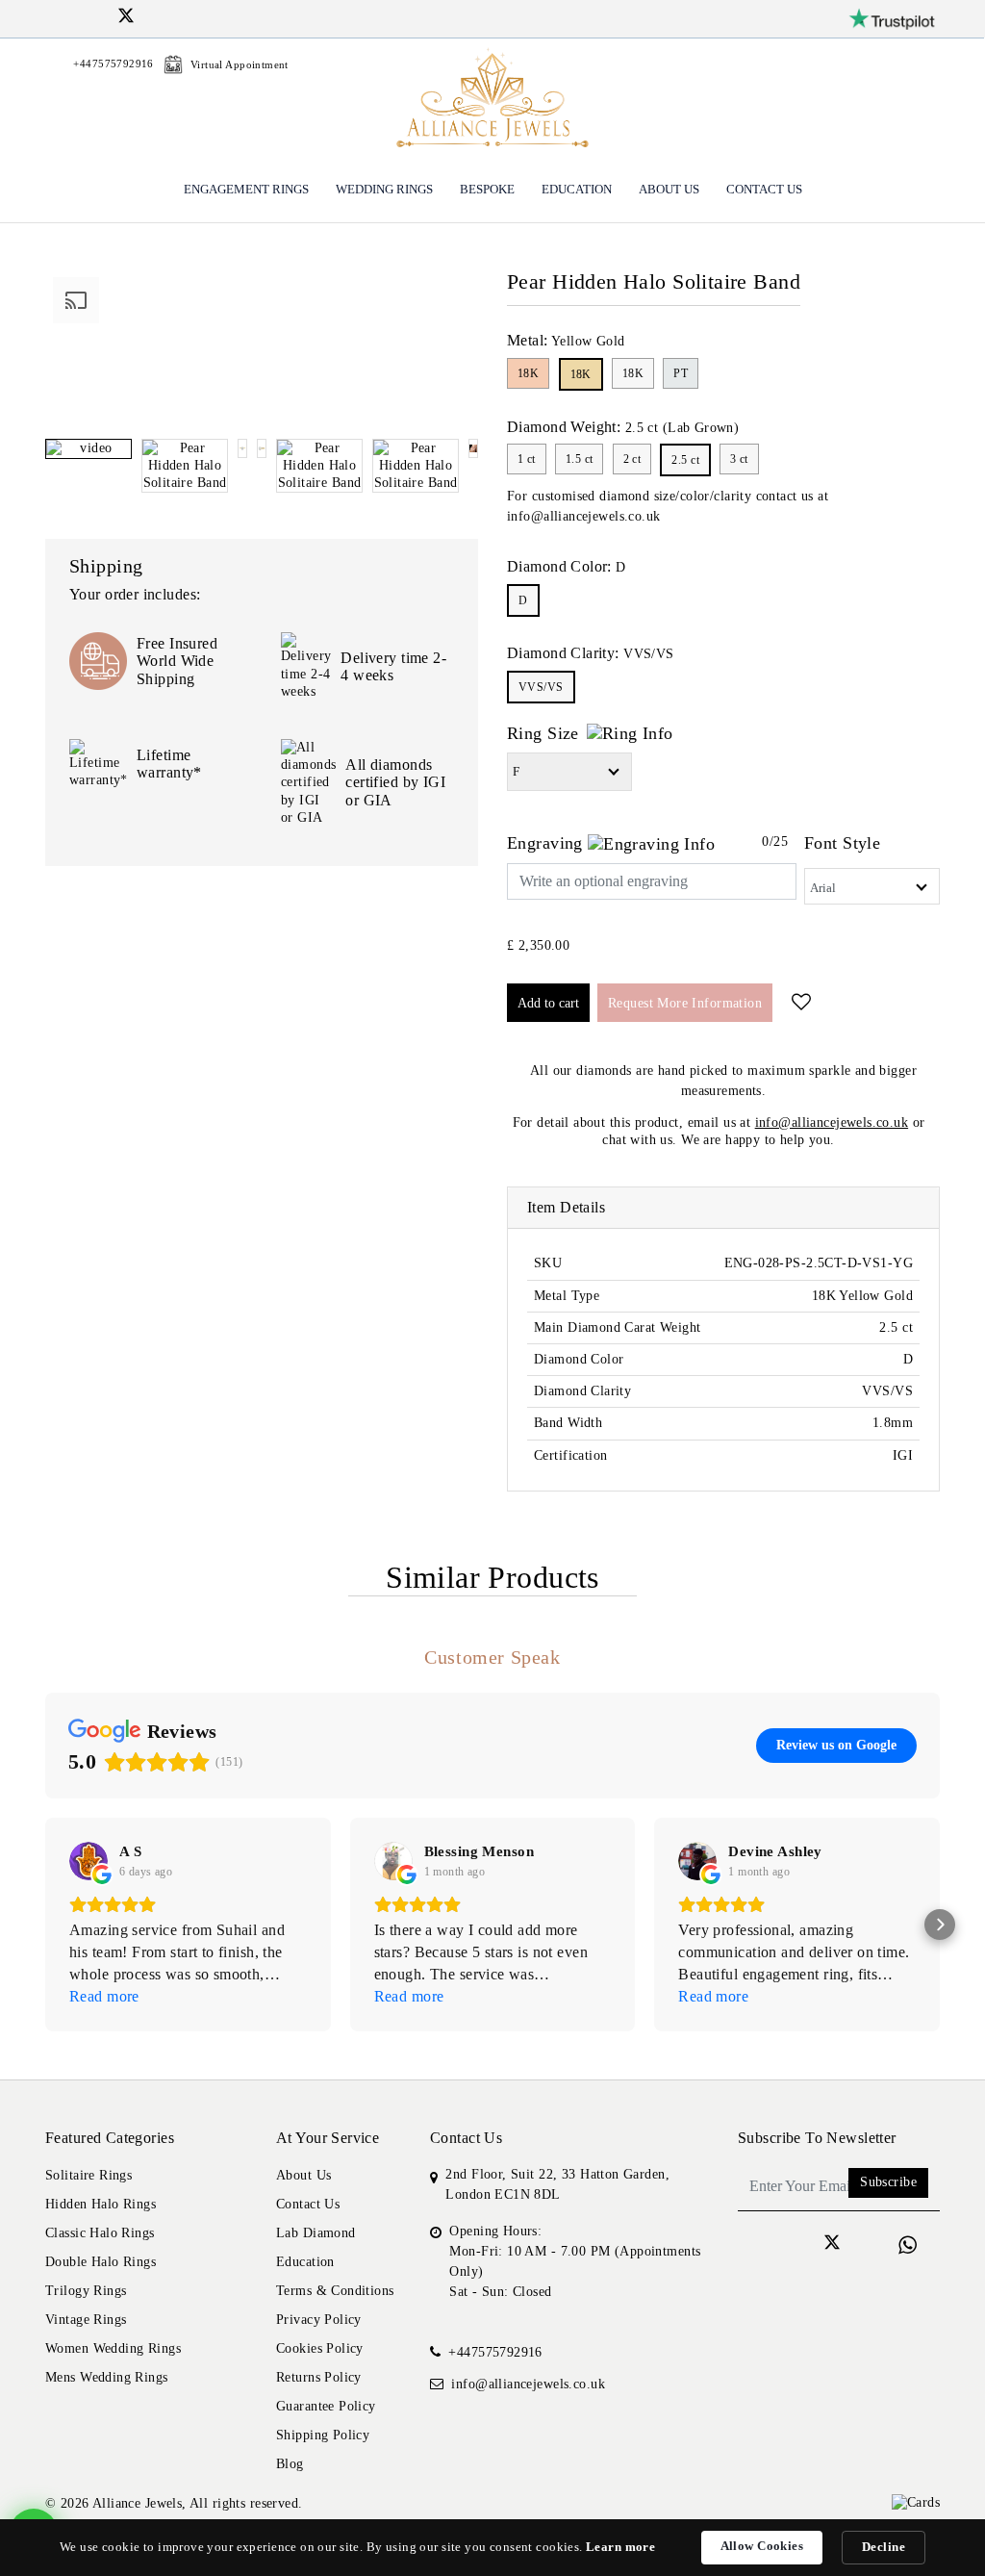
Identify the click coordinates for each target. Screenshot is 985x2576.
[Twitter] (126, 19)
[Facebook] (52, 16)
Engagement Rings (246, 189)
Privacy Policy (319, 2320)
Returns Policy (319, 2377)
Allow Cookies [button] (762, 2546)
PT (681, 373)
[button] (45, 1925)
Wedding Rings (384, 189)
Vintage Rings (86, 2320)
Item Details (566, 1207)
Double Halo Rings (101, 2262)
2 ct (632, 459)
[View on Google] (88, 1861)
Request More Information (685, 1003)
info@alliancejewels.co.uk (584, 516)
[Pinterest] (176, 16)
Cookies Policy (320, 2348)
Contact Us (764, 189)
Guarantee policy (326, 2406)
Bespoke (487, 189)
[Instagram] (76, 16)
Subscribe (888, 2182)
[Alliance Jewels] (492, 101)
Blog (290, 2464)
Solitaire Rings (88, 2175)
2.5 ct (685, 460)
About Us (669, 189)
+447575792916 (495, 2352)
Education (577, 189)
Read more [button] (104, 1996)
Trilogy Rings (86, 2291)
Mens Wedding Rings (107, 2377)
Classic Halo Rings (100, 2233)
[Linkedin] (101, 16)
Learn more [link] (620, 2547)
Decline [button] (884, 2547)
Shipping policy (323, 2435)
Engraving (547, 843)
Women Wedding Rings (113, 2348)
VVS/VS (541, 687)
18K (528, 373)
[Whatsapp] (908, 2245)
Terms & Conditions (335, 2291)
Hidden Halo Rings (101, 2204)
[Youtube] (151, 16)
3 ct (739, 459)
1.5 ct (580, 459)
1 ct (527, 459)
